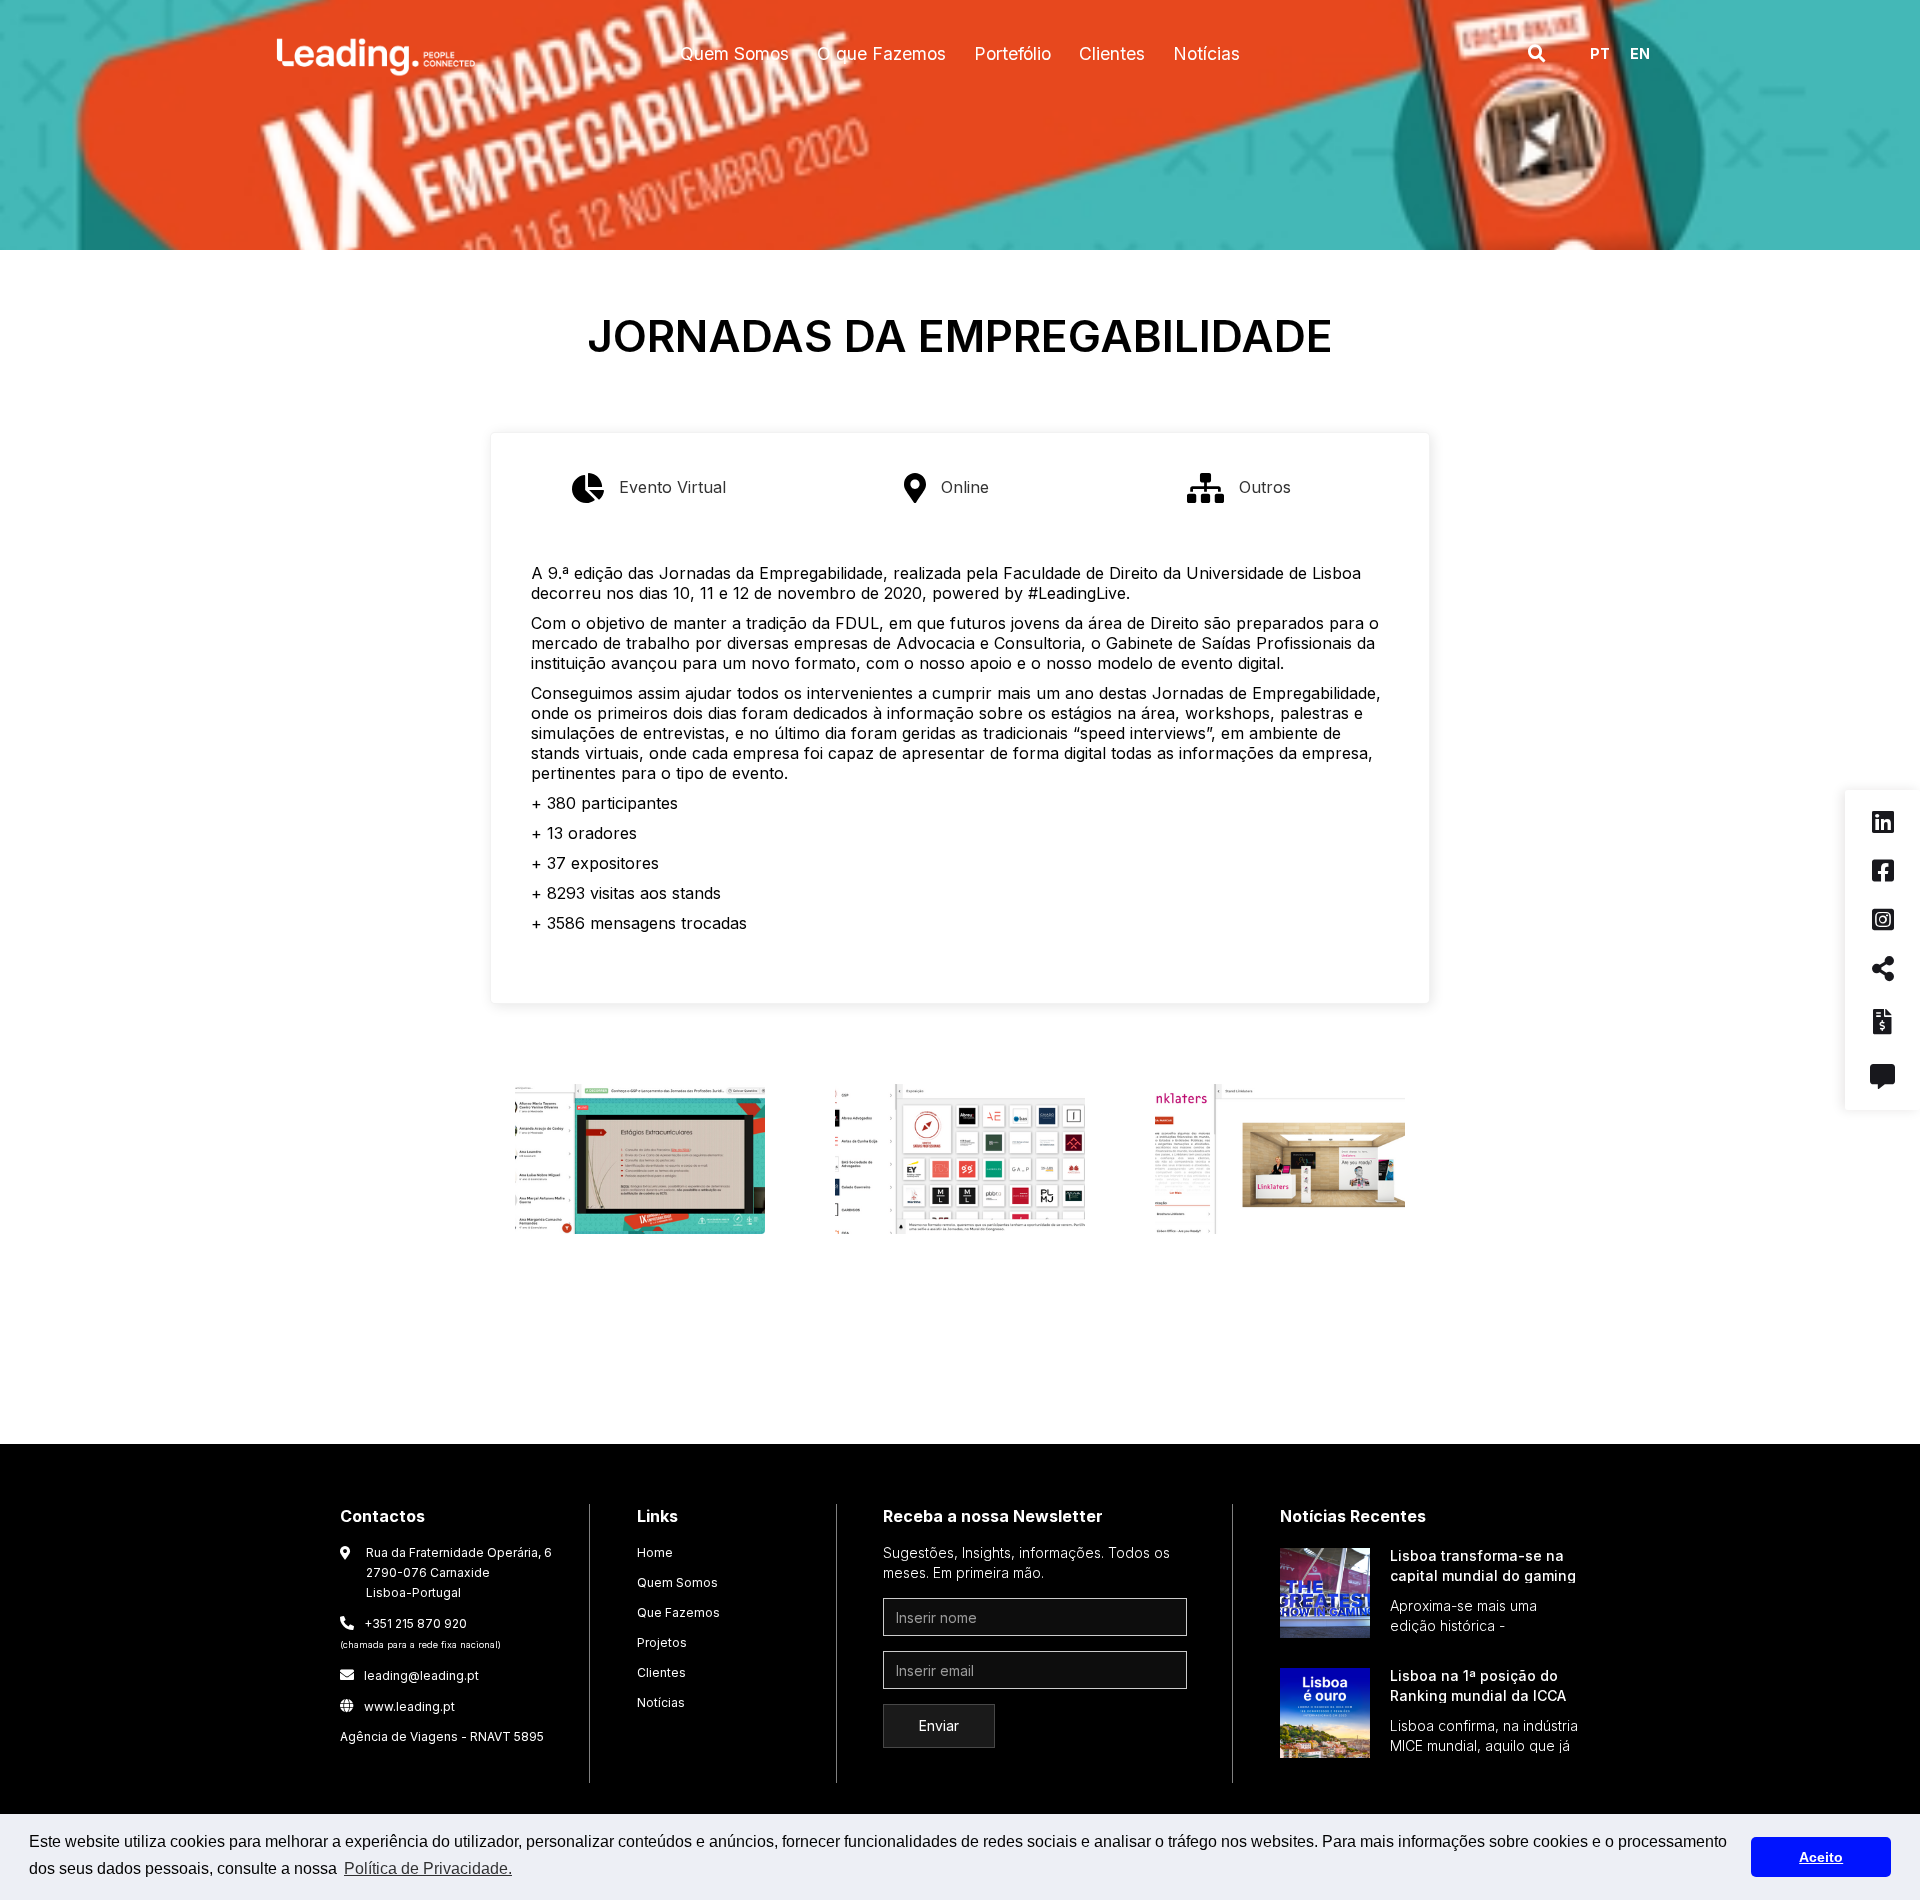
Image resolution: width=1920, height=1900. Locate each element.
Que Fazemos (678, 1612)
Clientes (661, 1672)
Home (655, 1552)
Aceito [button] (1821, 1857)
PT (1600, 53)
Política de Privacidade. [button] (428, 1868)
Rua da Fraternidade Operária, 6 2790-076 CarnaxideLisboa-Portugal (459, 1572)
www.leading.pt (397, 1706)
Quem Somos (677, 1582)
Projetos (662, 1642)
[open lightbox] (640, 1164)
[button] (734, 54)
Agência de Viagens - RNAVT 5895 (442, 1736)
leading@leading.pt (409, 1675)
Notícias (661, 1702)
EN (1640, 53)
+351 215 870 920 (420, 1633)
